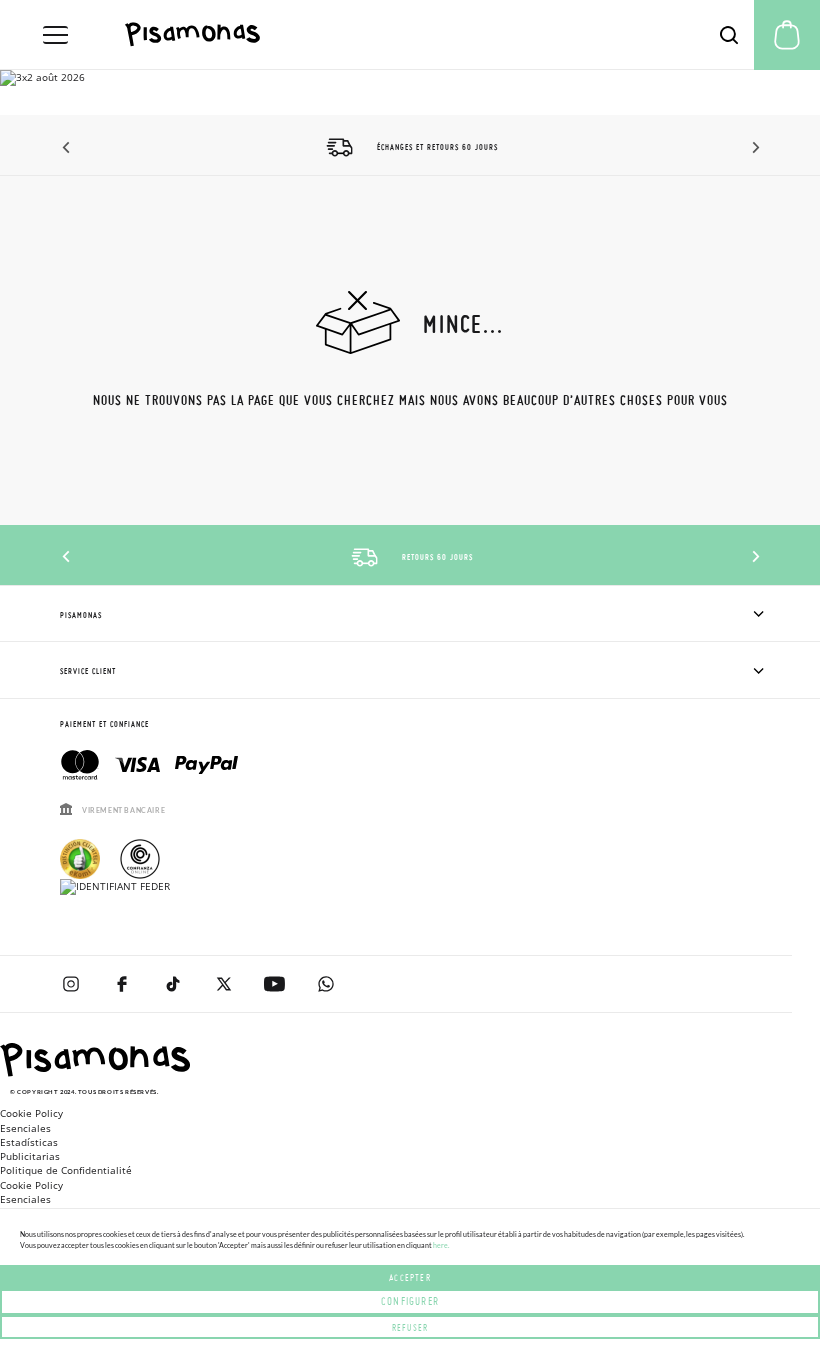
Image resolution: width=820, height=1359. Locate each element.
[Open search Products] (729, 35)
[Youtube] (274, 984)
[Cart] (787, 35)
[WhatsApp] (325, 984)
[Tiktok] (172, 984)
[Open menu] (55, 35)
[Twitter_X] (223, 984)
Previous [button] (67, 148)
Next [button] (752, 148)
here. (441, 1245)
